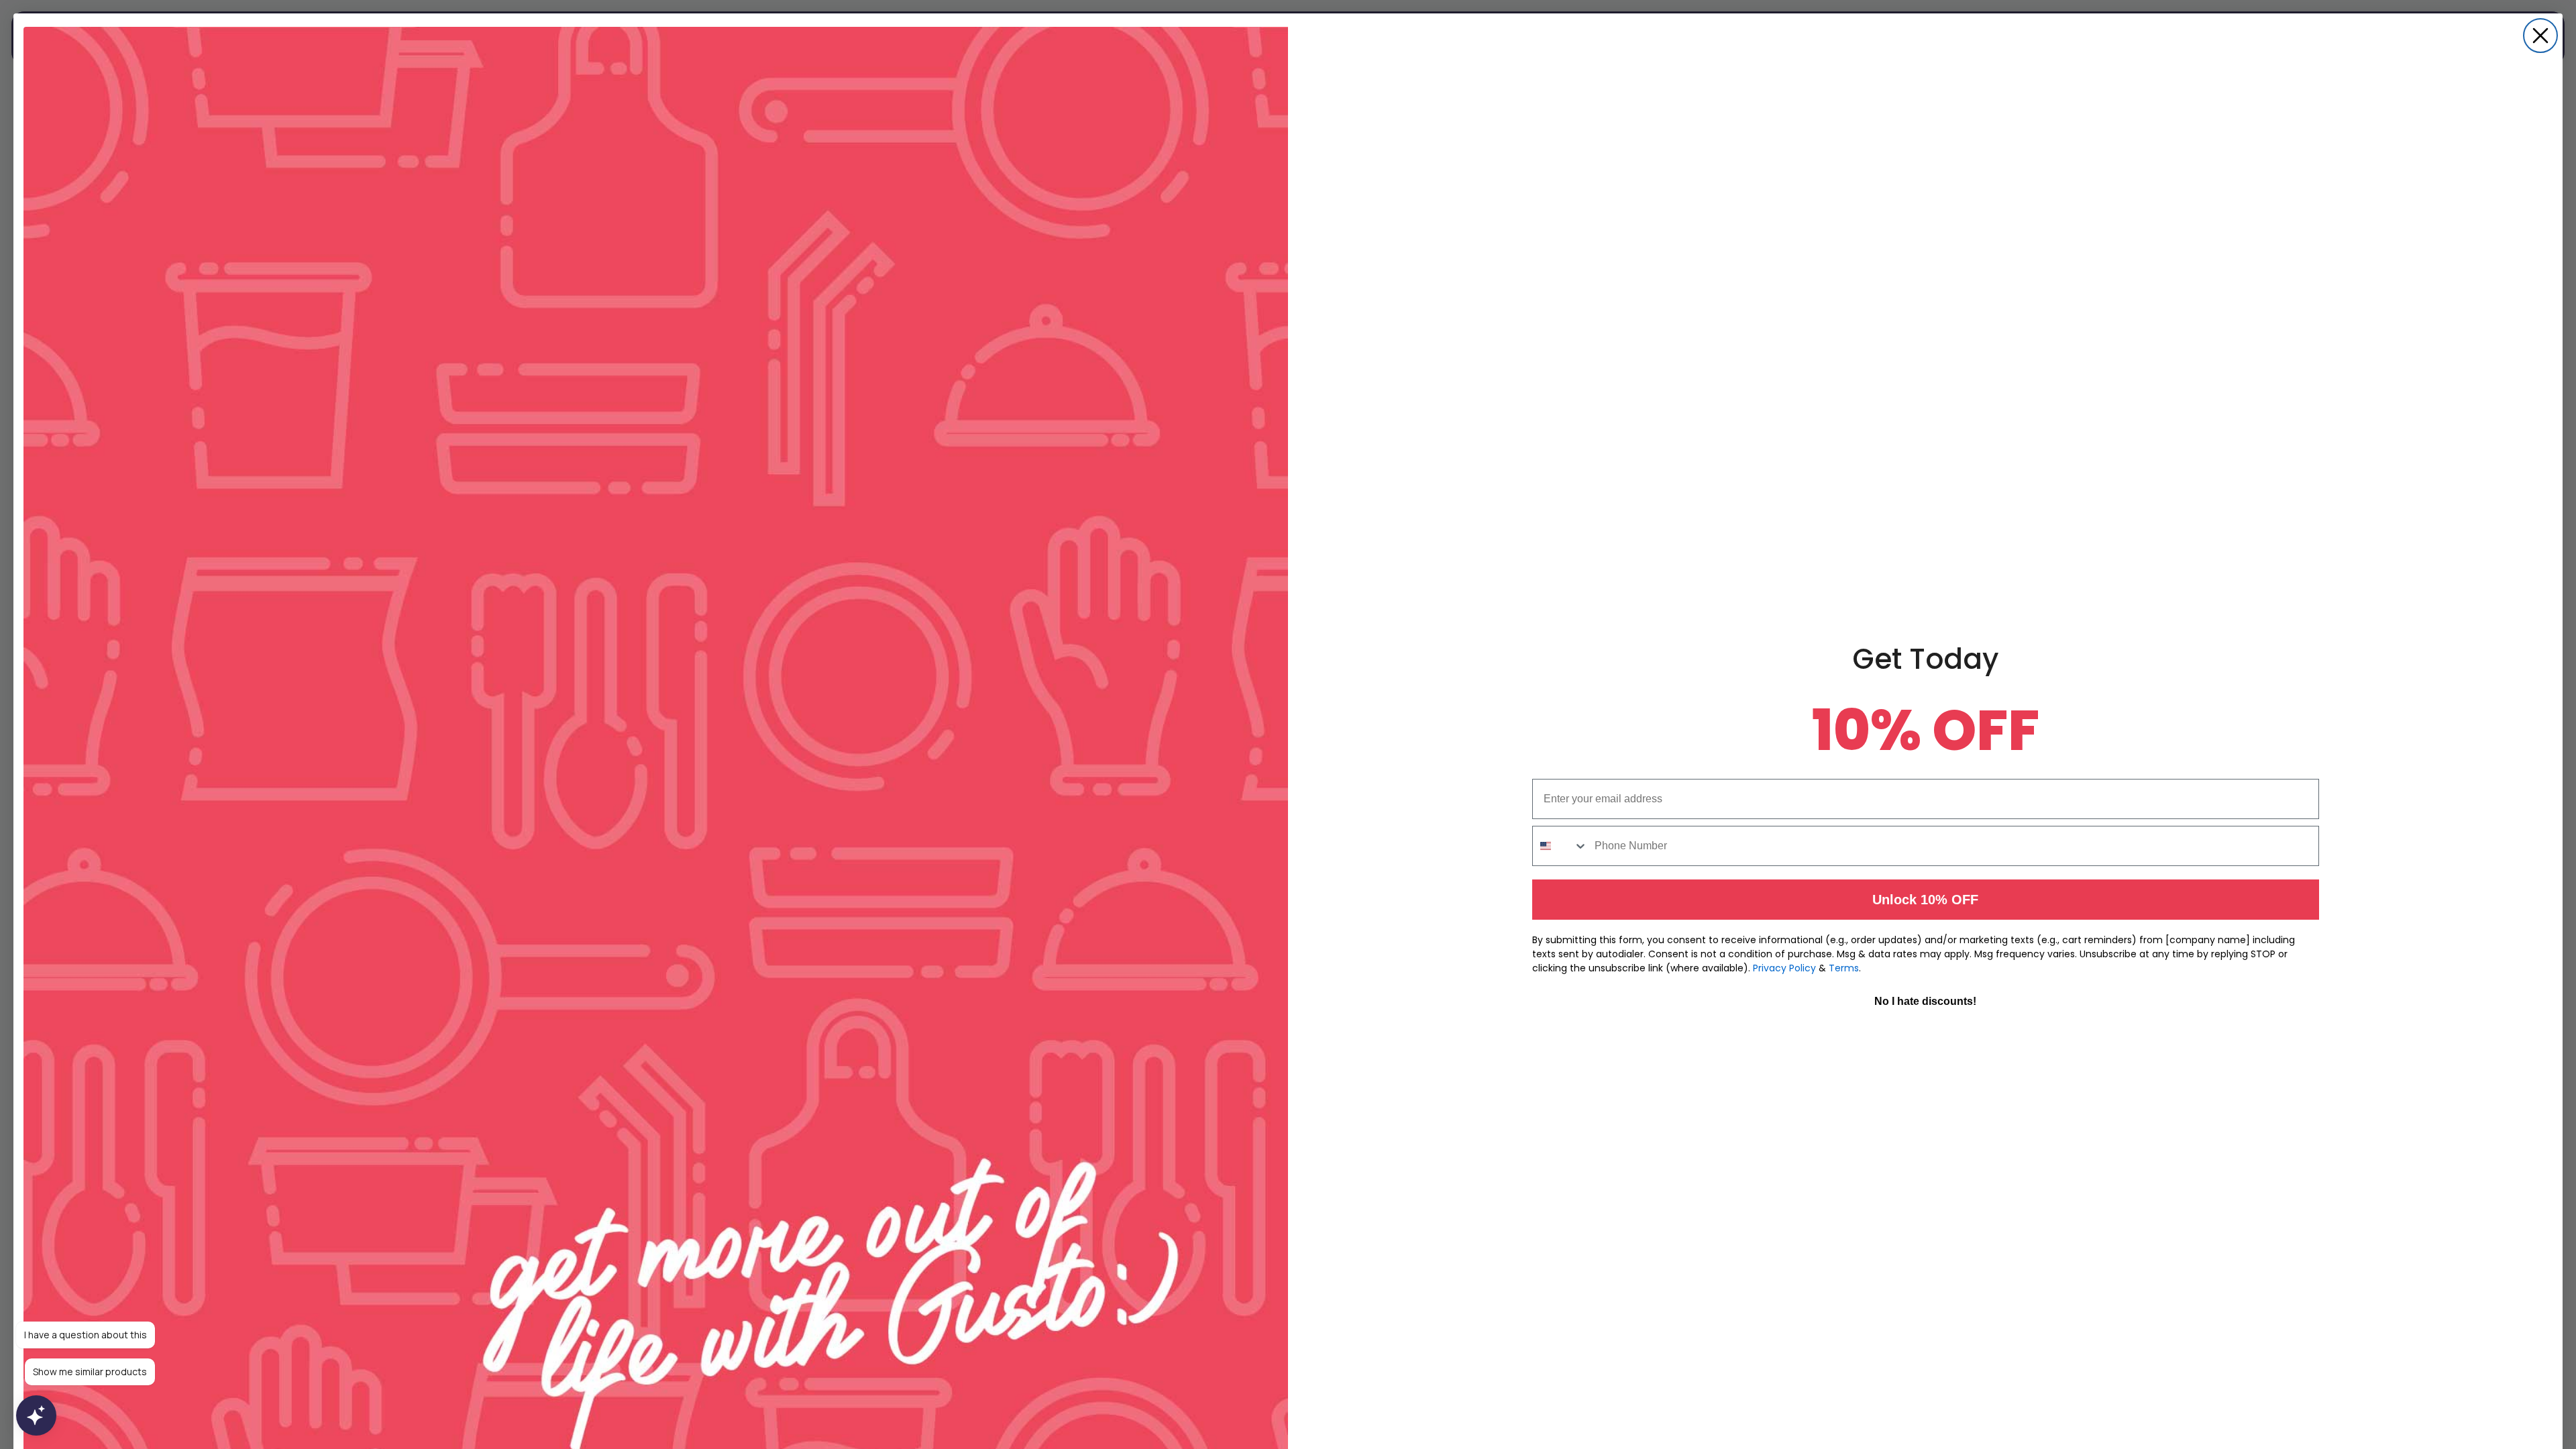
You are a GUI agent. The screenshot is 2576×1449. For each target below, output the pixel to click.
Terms (1844, 968)
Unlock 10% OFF (1925, 900)
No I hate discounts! (1925, 1001)
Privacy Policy (1784, 968)
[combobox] (1560, 846)
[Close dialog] (2540, 36)
